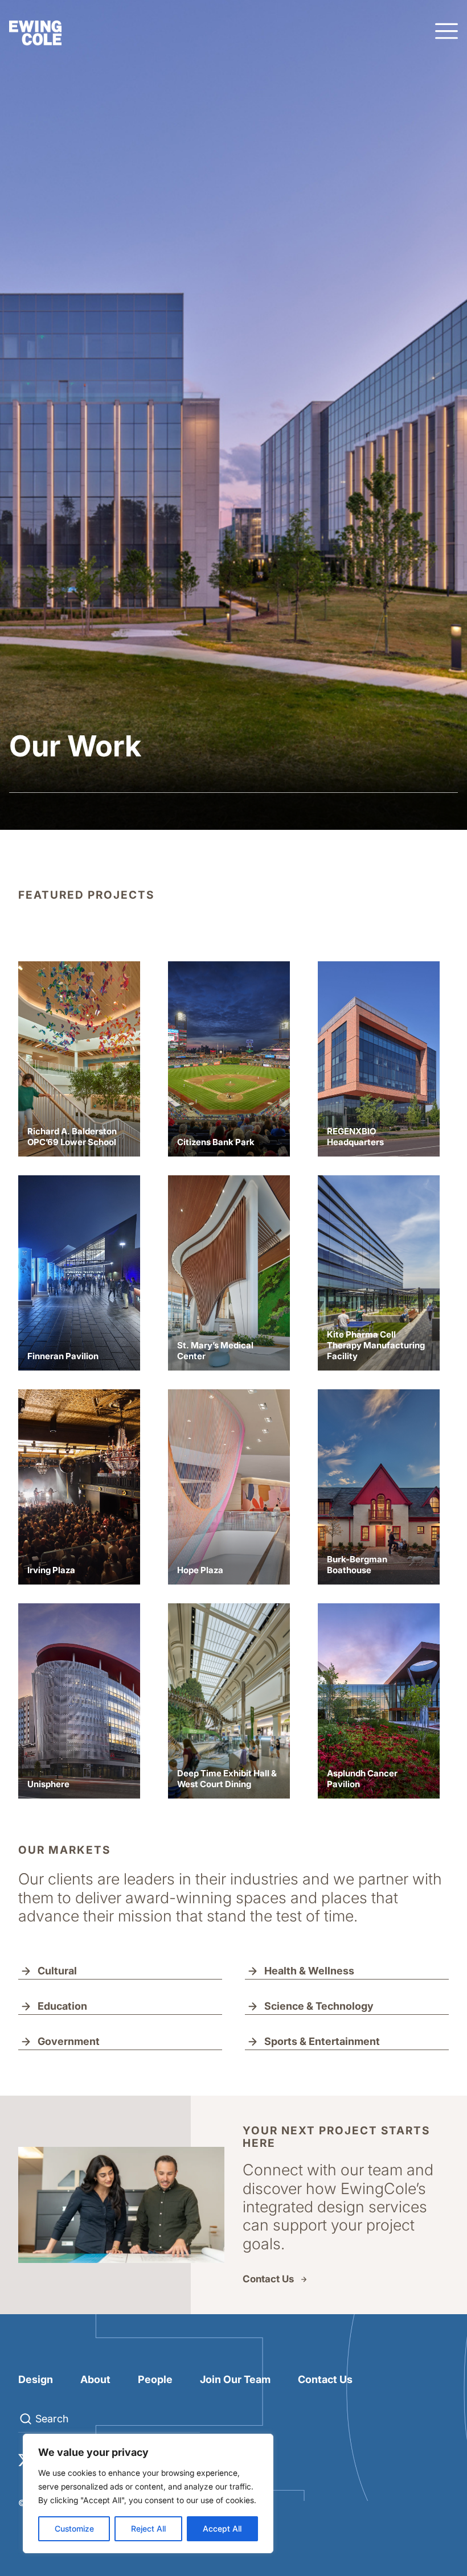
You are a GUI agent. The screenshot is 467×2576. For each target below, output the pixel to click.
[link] (79, 1059)
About (95, 2379)
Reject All (148, 2528)
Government (69, 2041)
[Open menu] (446, 32)
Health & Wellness (309, 1971)
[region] (148, 2493)
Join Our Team (235, 2379)
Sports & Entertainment (322, 2041)
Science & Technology (319, 2006)
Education (62, 2006)
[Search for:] (109, 2419)
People (155, 2379)
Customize (74, 2528)
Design (36, 2379)
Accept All (222, 2528)
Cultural (57, 1971)
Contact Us (268, 2279)
